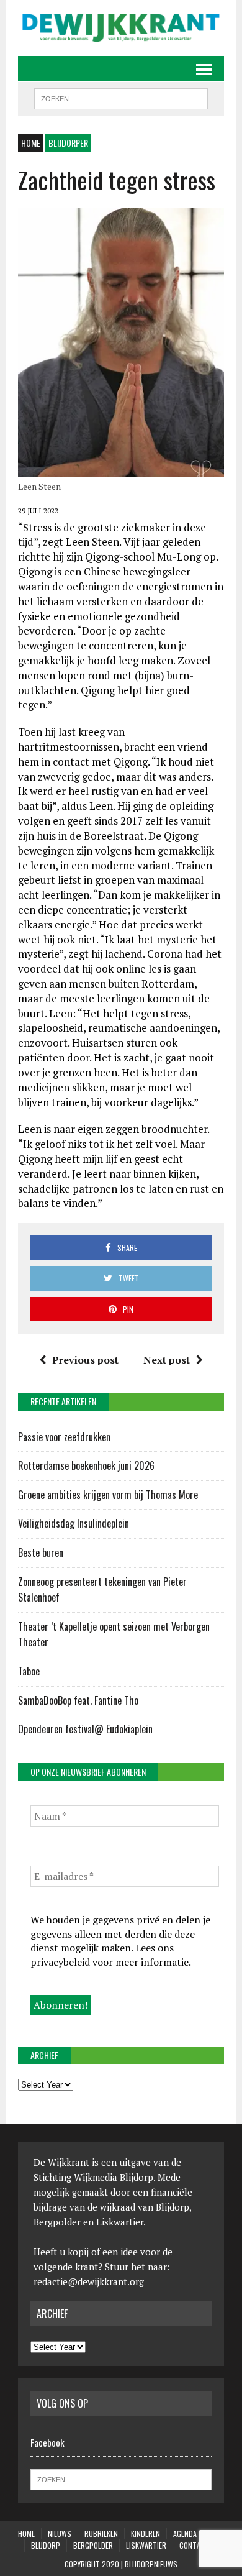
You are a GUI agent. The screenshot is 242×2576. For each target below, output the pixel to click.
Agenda (185, 2533)
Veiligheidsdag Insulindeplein (74, 1523)
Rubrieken (101, 2533)
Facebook (47, 2442)
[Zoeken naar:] (121, 2478)
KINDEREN (146, 2533)
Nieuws (60, 2533)
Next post (167, 1360)
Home (26, 2533)
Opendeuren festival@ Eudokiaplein (85, 1729)
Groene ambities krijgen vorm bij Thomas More (109, 1495)
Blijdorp (46, 2545)
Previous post (85, 1360)
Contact (194, 2545)
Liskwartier (146, 2545)
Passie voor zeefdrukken (64, 1437)
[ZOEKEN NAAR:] (121, 97)
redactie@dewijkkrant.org (89, 2281)
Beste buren (41, 1552)
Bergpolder (93, 2545)
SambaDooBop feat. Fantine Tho (78, 1700)
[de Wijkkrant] (121, 28)
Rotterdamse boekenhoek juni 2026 (87, 1465)
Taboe (29, 1671)
